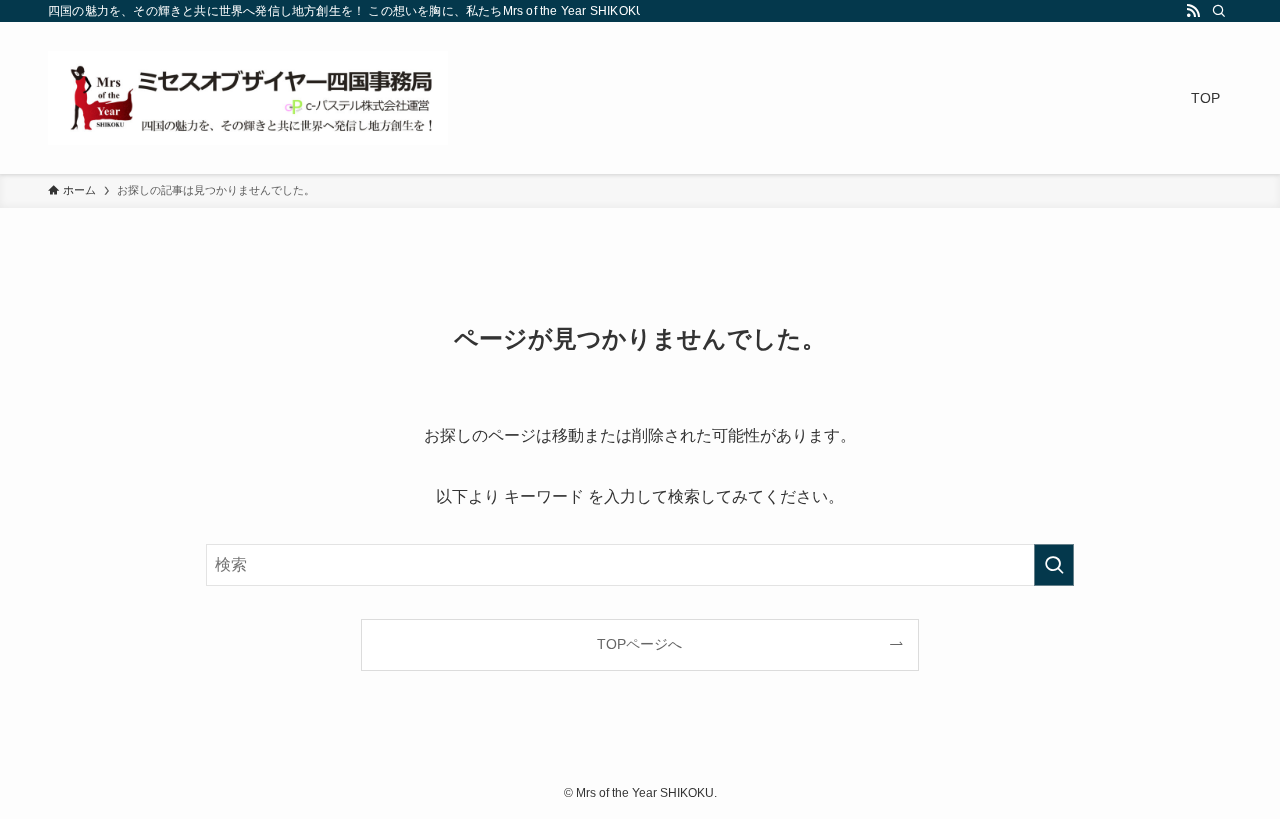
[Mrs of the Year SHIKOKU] (248, 98)
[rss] (1193, 11)
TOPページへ (639, 644)
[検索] (1219, 11)
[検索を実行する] (1054, 565)
